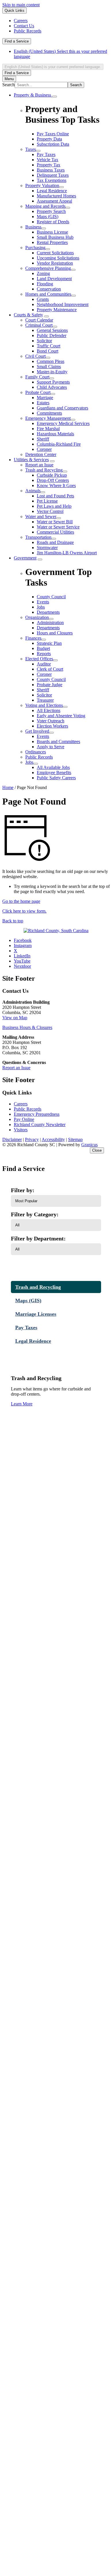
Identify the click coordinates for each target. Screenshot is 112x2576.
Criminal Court (39, 325)
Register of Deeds (53, 222)
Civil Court (35, 356)
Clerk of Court (50, 669)
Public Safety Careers (56, 778)
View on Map (15, 1018)
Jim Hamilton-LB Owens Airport (67, 553)
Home (8, 787)
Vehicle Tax (48, 160)
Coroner (44, 449)
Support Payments (53, 382)
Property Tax (49, 165)
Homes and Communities (48, 294)
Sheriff (43, 439)
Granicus (89, 1145)
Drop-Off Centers (53, 480)
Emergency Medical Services (63, 423)
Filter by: (23, 1190)
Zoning (43, 273)
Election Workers (52, 726)
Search (8, 85)
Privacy (32, 1139)
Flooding (45, 284)
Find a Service (17, 41)
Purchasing (35, 248)
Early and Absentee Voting (61, 716)
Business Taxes (51, 170)
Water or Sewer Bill (55, 522)
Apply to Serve (51, 747)
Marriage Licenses (36, 1314)
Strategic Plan (49, 643)
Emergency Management (48, 418)
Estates (43, 403)
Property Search (51, 211)
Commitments (49, 413)
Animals (33, 491)
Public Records (39, 757)
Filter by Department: (38, 1238)
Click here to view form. (24, 911)
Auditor (44, 664)
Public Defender (52, 335)
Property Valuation (42, 185)
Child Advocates (52, 387)
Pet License (47, 501)
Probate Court (38, 392)
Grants (43, 299)
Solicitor (44, 341)
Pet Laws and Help (54, 506)
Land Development (54, 279)
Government (25, 558)
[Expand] (55, 97)
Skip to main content (21, 5)
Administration (50, 623)
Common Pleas (51, 361)
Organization (37, 617)
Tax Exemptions (52, 180)
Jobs (29, 762)
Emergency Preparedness (37, 1114)
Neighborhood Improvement (63, 304)
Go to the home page (21, 901)
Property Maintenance (57, 310)
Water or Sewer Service (58, 527)
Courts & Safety (28, 315)
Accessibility (53, 1139)
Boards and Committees (58, 741)
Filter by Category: (35, 1214)
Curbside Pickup (52, 475)
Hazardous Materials (55, 434)
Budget (43, 648)
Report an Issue (39, 465)
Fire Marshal (48, 429)
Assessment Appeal (54, 201)
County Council (51, 679)
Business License (52, 232)
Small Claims (49, 367)
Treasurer (45, 700)
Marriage (45, 398)
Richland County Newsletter (40, 1125)
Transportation (38, 537)
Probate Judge (50, 685)
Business (33, 227)
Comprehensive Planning (48, 268)
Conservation (49, 289)
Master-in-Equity (52, 372)
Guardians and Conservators (62, 408)
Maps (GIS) (48, 217)
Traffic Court (49, 346)
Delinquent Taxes (53, 175)
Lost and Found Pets (55, 496)
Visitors (21, 1130)
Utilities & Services (31, 460)
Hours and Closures (55, 633)
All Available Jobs (53, 767)
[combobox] (53, 67)
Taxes (31, 149)
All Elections (49, 710)
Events (43, 736)
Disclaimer (12, 1139)
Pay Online (24, 1119)
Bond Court (48, 351)
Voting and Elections (44, 705)
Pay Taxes (46, 154)
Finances (33, 638)
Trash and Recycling (44, 470)
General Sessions (52, 330)
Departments (48, 628)
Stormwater (47, 548)
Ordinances (36, 752)
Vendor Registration (55, 263)
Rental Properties (52, 242)
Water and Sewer (41, 516)
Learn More (22, 1404)
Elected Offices (39, 659)
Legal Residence (52, 191)
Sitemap (75, 1139)
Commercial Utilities (55, 532)
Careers (21, 1104)
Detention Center (41, 454)
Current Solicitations (55, 253)
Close (97, 1150)
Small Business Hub (55, 237)
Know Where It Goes (56, 485)
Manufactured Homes (56, 196)
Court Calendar (39, 320)
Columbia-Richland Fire (59, 444)
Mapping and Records (45, 206)
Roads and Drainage (55, 542)
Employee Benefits (54, 773)
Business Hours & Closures (27, 1027)
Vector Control (50, 511)
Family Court (37, 377)
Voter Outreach (51, 721)
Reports (44, 654)
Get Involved (37, 731)
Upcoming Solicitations (58, 258)
